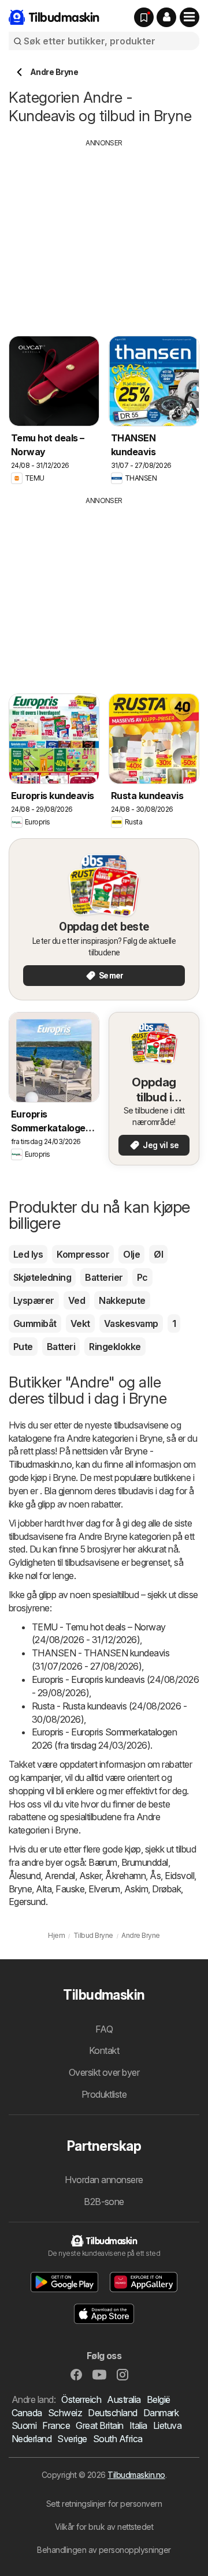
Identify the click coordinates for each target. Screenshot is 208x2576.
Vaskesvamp (131, 1323)
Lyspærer (34, 1300)
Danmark (161, 2413)
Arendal (60, 1876)
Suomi (24, 2425)
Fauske (70, 1889)
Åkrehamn (125, 1876)
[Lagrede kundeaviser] (144, 17)
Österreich (81, 2399)
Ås (155, 1876)
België (159, 2399)
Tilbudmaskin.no (136, 2475)
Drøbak (166, 1889)
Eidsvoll (179, 1876)
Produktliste (104, 2094)
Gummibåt (35, 1323)
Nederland (31, 2439)
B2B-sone (104, 2202)
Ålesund (25, 1876)
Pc (142, 1277)
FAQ (104, 2029)
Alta (44, 1889)
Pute (23, 1347)
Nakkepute (122, 1300)
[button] (166, 17)
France (56, 2425)
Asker (90, 1876)
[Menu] (190, 17)
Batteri (61, 1347)
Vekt (80, 1323)
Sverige (72, 2439)
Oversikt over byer (104, 2072)
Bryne (20, 1889)
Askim (136, 1889)
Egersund (27, 1902)
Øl (158, 1254)
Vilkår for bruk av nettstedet (104, 2527)
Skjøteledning (42, 1277)
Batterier (104, 1277)
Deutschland (112, 2413)
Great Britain (99, 2425)
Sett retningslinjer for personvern (104, 2504)
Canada (27, 2413)
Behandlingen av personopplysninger (104, 2550)
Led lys (28, 1254)
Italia (138, 2425)
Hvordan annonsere (104, 2180)
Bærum (103, 1862)
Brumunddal (145, 1862)
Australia (124, 2399)
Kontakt (104, 2050)
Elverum (104, 1889)
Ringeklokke (115, 1347)
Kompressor (83, 1254)
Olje (131, 1254)
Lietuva (167, 2425)
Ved (77, 1300)
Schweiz (65, 2413)
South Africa (118, 2439)
